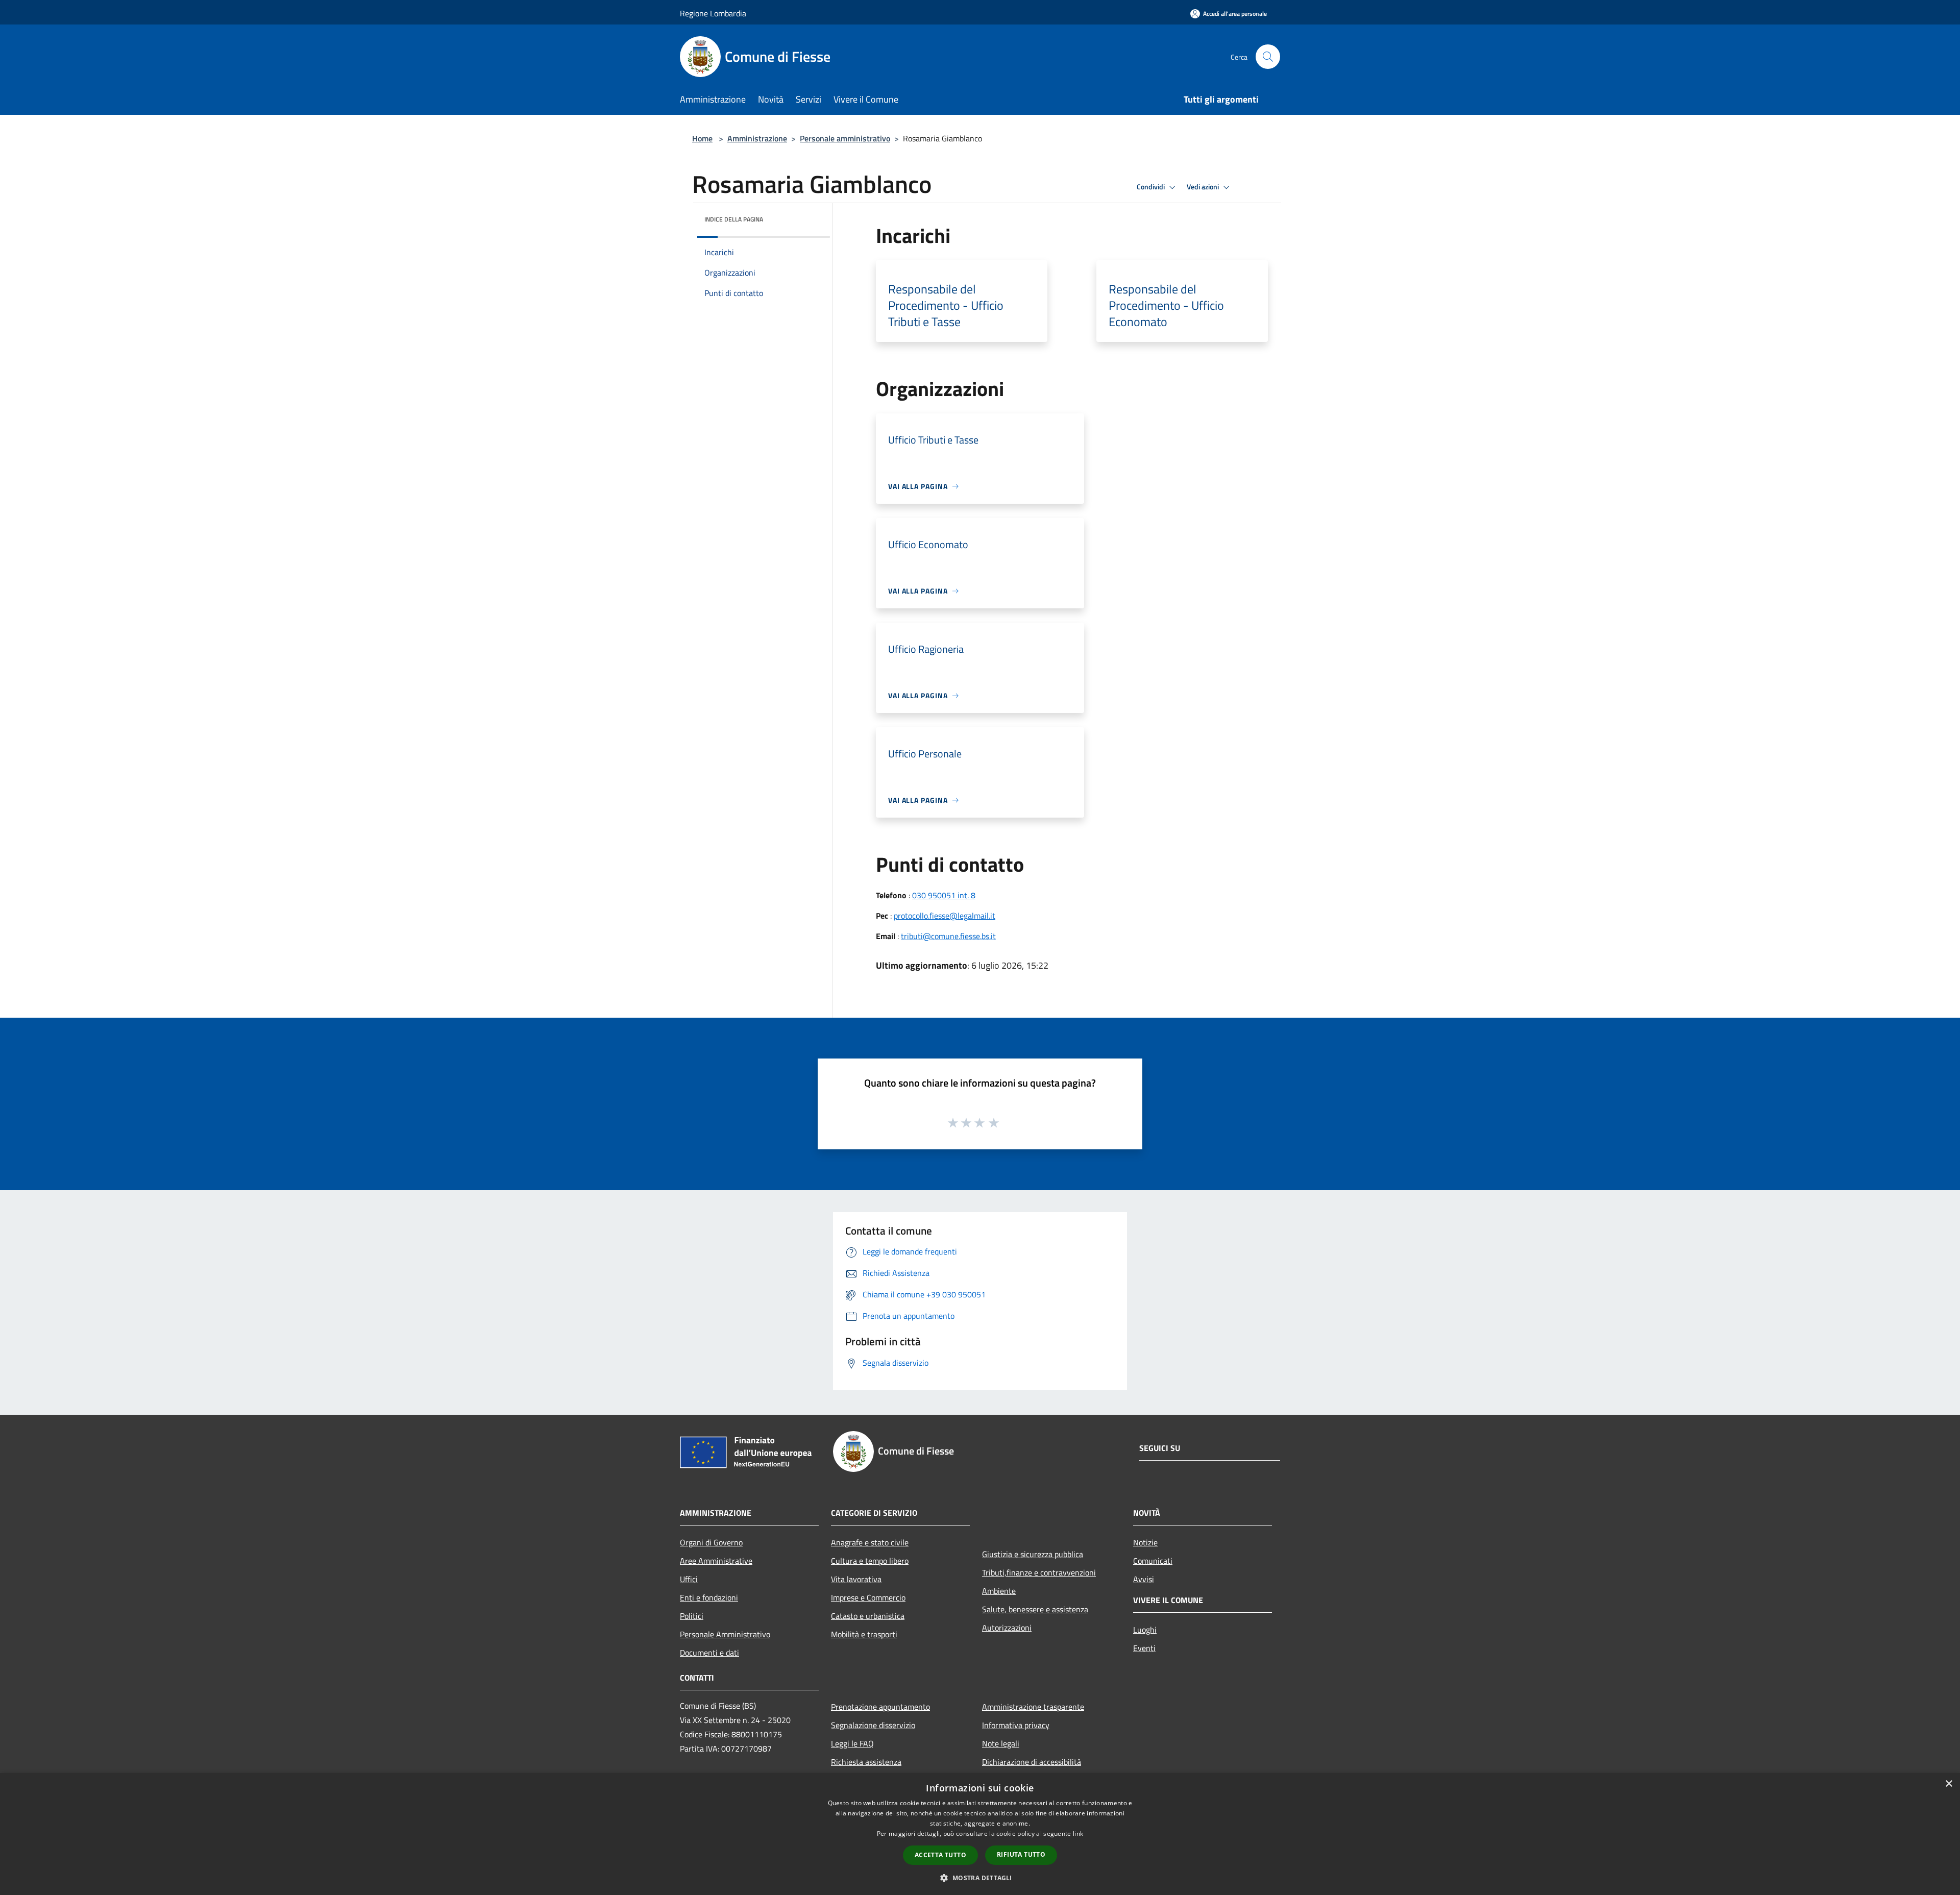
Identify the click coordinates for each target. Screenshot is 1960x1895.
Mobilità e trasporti (864, 1634)
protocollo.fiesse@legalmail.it (945, 916)
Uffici (689, 1579)
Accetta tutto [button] (940, 1855)
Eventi (1144, 1648)
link (1078, 1834)
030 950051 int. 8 (944, 895)
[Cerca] (1268, 57)
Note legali (1001, 1743)
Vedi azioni (1204, 187)
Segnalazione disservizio (873, 1725)
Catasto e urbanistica (868, 1616)
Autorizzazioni (1007, 1628)
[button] (980, 1878)
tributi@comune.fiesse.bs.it (948, 936)
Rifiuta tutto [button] (1021, 1854)
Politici (692, 1616)
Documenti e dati (709, 1653)
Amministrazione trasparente (1033, 1707)
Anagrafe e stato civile (870, 1542)
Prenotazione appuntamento (880, 1707)
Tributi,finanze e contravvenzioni (1039, 1572)
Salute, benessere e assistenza (1035, 1609)
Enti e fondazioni (709, 1597)
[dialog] (980, 1834)
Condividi (1151, 187)
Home (702, 138)
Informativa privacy (1016, 1725)
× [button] (1949, 1784)
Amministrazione (757, 138)
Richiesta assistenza (866, 1762)
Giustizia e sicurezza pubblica (1033, 1554)
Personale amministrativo (845, 138)
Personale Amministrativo (725, 1634)
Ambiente (999, 1591)
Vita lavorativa (856, 1579)
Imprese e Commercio (868, 1597)
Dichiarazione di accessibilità (1032, 1762)
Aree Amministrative (716, 1561)
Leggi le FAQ (852, 1743)
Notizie (1145, 1542)
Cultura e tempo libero (870, 1561)
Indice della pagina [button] (734, 219)
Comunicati (1153, 1561)
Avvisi (1144, 1579)
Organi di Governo (711, 1542)
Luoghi (1145, 1630)
